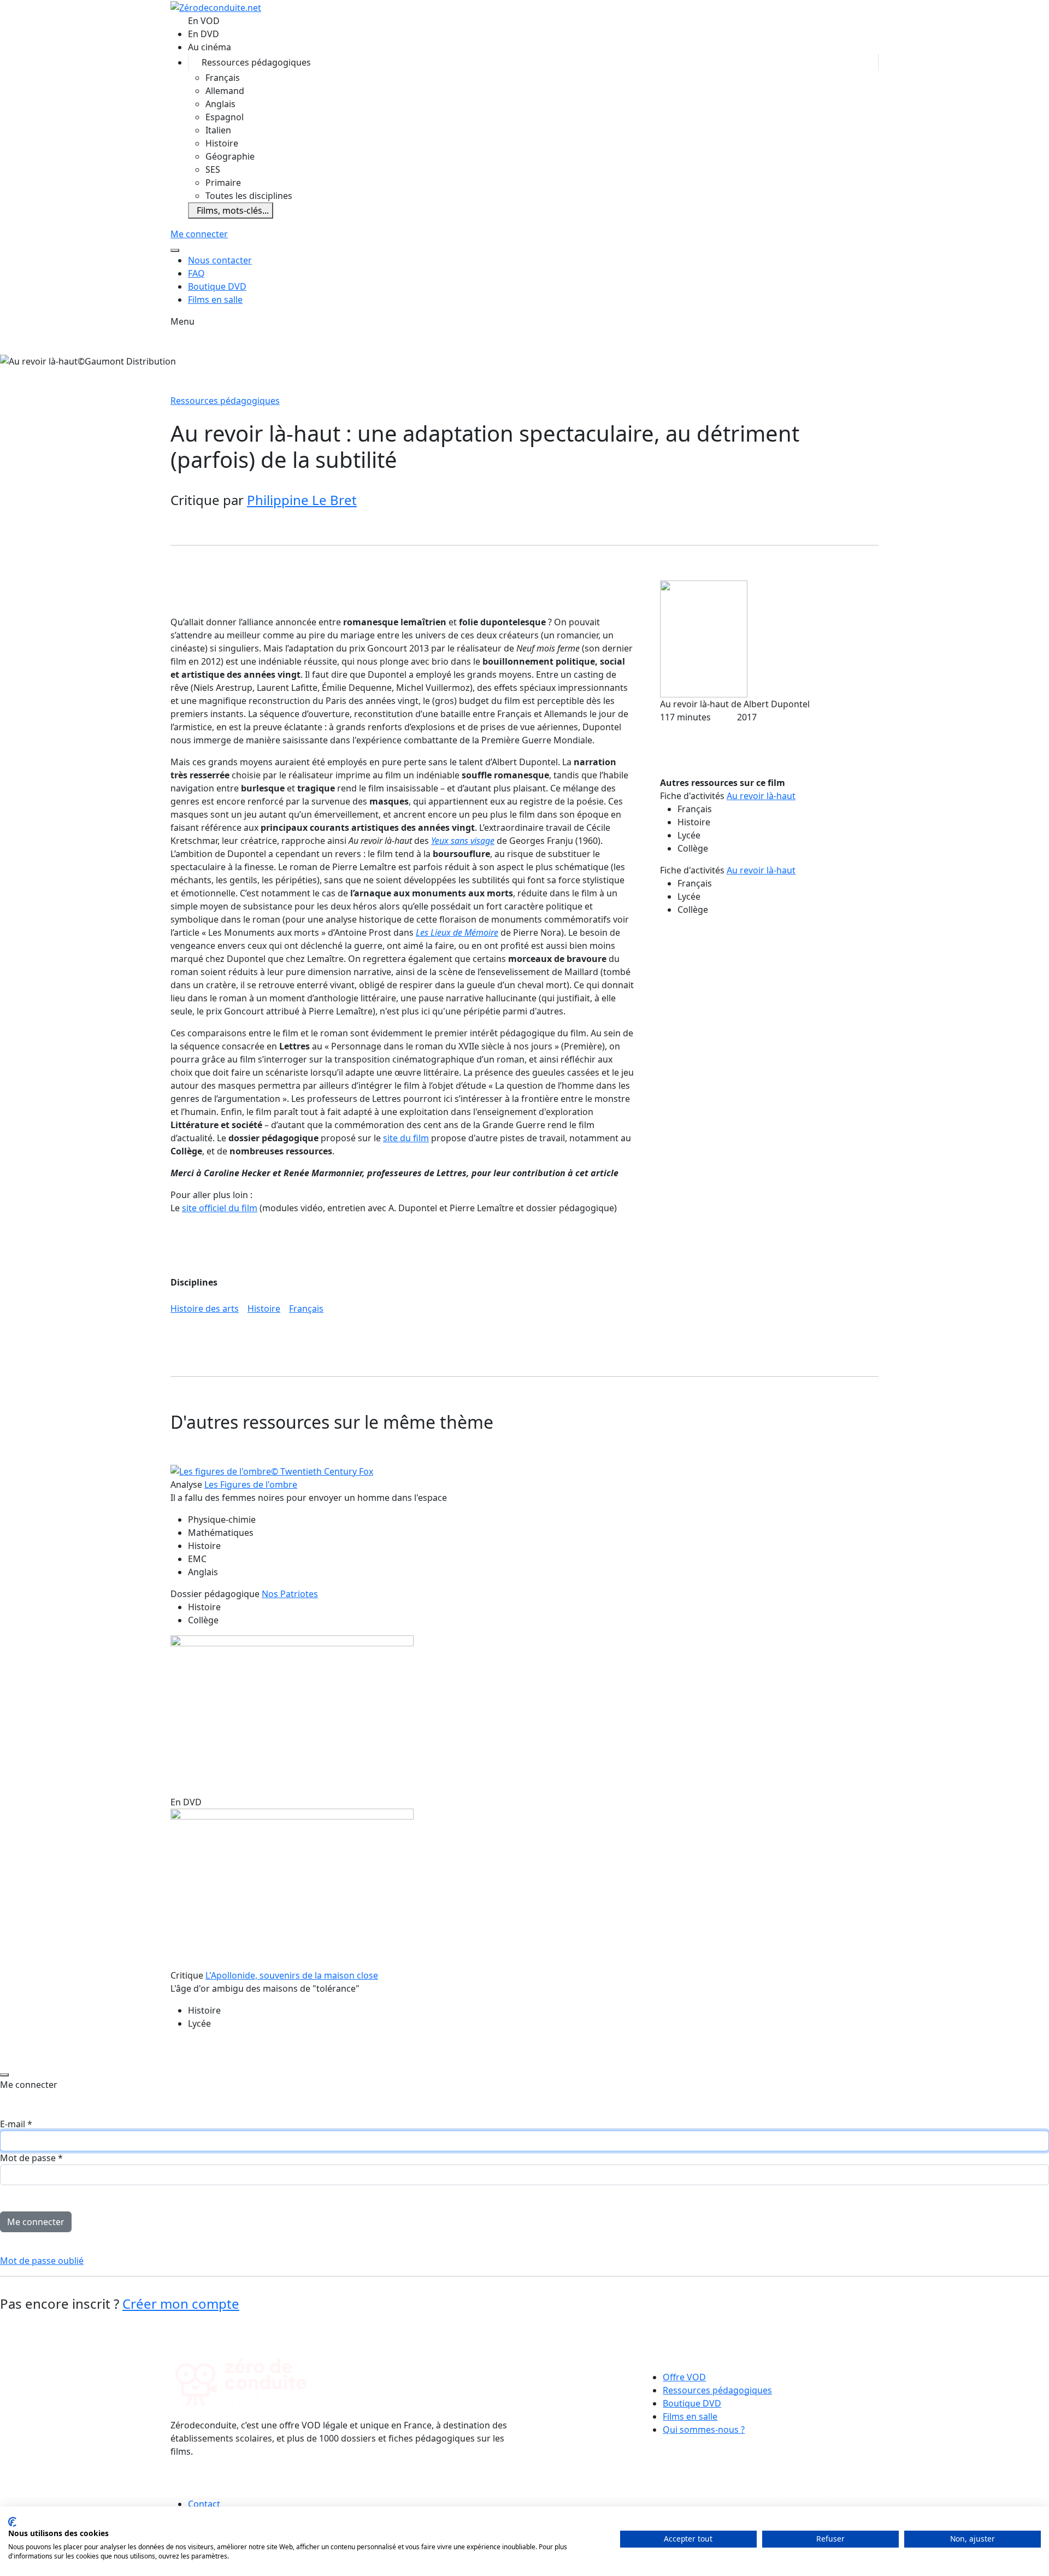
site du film (406, 1138)
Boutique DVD (217, 286)
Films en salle (215, 300)
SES (213, 169)
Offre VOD (684, 2377)
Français (223, 78)
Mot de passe (31, 2158)
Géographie (230, 156)
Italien (218, 130)
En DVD (204, 34)
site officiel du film (220, 1208)
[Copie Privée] (775, 2493)
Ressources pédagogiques (256, 62)
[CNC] (609, 2493)
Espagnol (225, 117)
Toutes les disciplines (249, 196)
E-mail (16, 2124)
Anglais (220, 104)
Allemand (225, 91)
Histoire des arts (205, 1308)
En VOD (204, 21)
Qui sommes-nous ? (704, 2430)
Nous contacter (220, 260)
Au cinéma (210, 47)
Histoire (222, 143)
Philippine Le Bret (302, 500)
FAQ (196, 273)
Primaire (223, 183)
